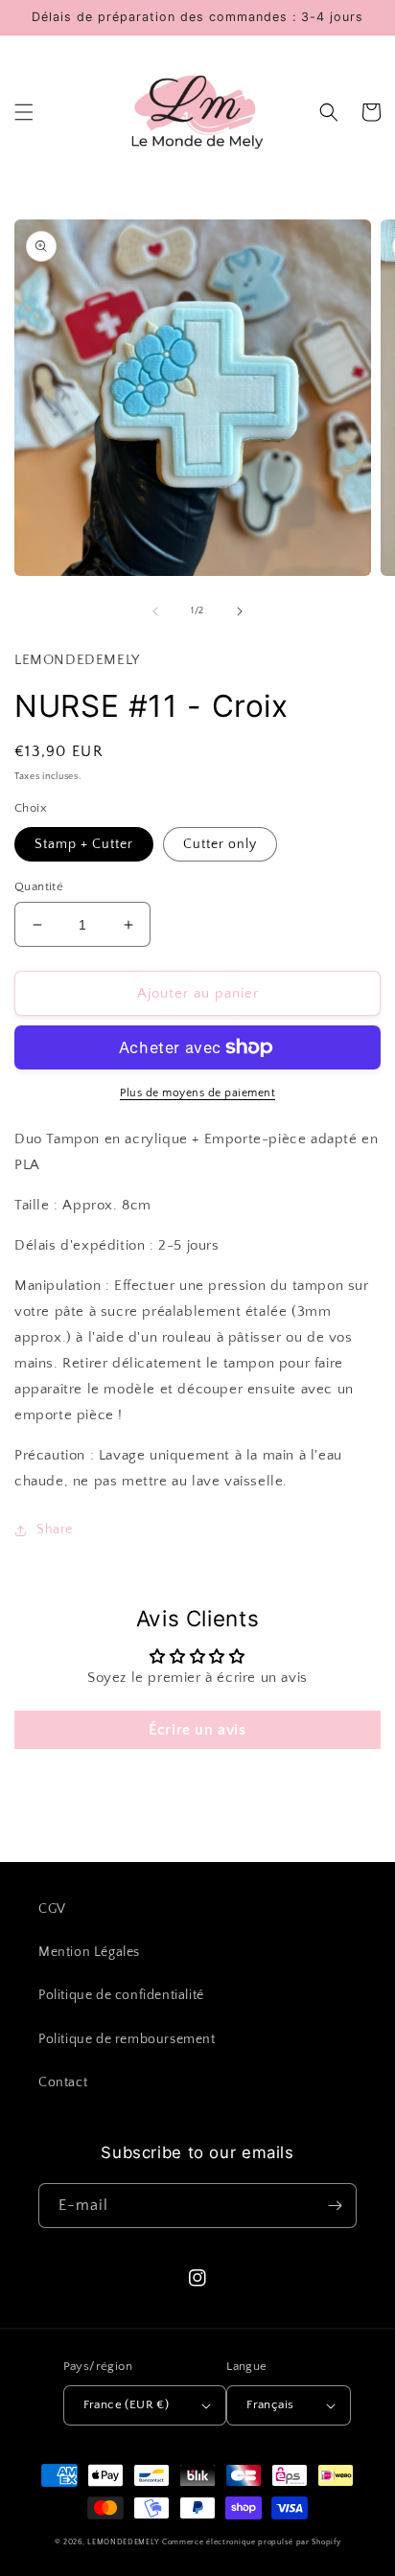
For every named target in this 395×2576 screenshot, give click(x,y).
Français (270, 2404)
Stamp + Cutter (84, 844)
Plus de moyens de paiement (197, 1093)
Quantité (39, 886)
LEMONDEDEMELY (123, 2542)
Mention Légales (89, 1952)
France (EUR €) (127, 2404)
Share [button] (55, 1529)
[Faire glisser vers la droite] (240, 611)
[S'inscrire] (335, 2206)
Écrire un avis (197, 1730)
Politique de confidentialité (121, 1995)
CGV (52, 1909)
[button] (24, 112)
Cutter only (220, 844)
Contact (63, 2082)
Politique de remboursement (127, 2039)
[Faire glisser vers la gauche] (155, 611)
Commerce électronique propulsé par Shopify (251, 2542)
